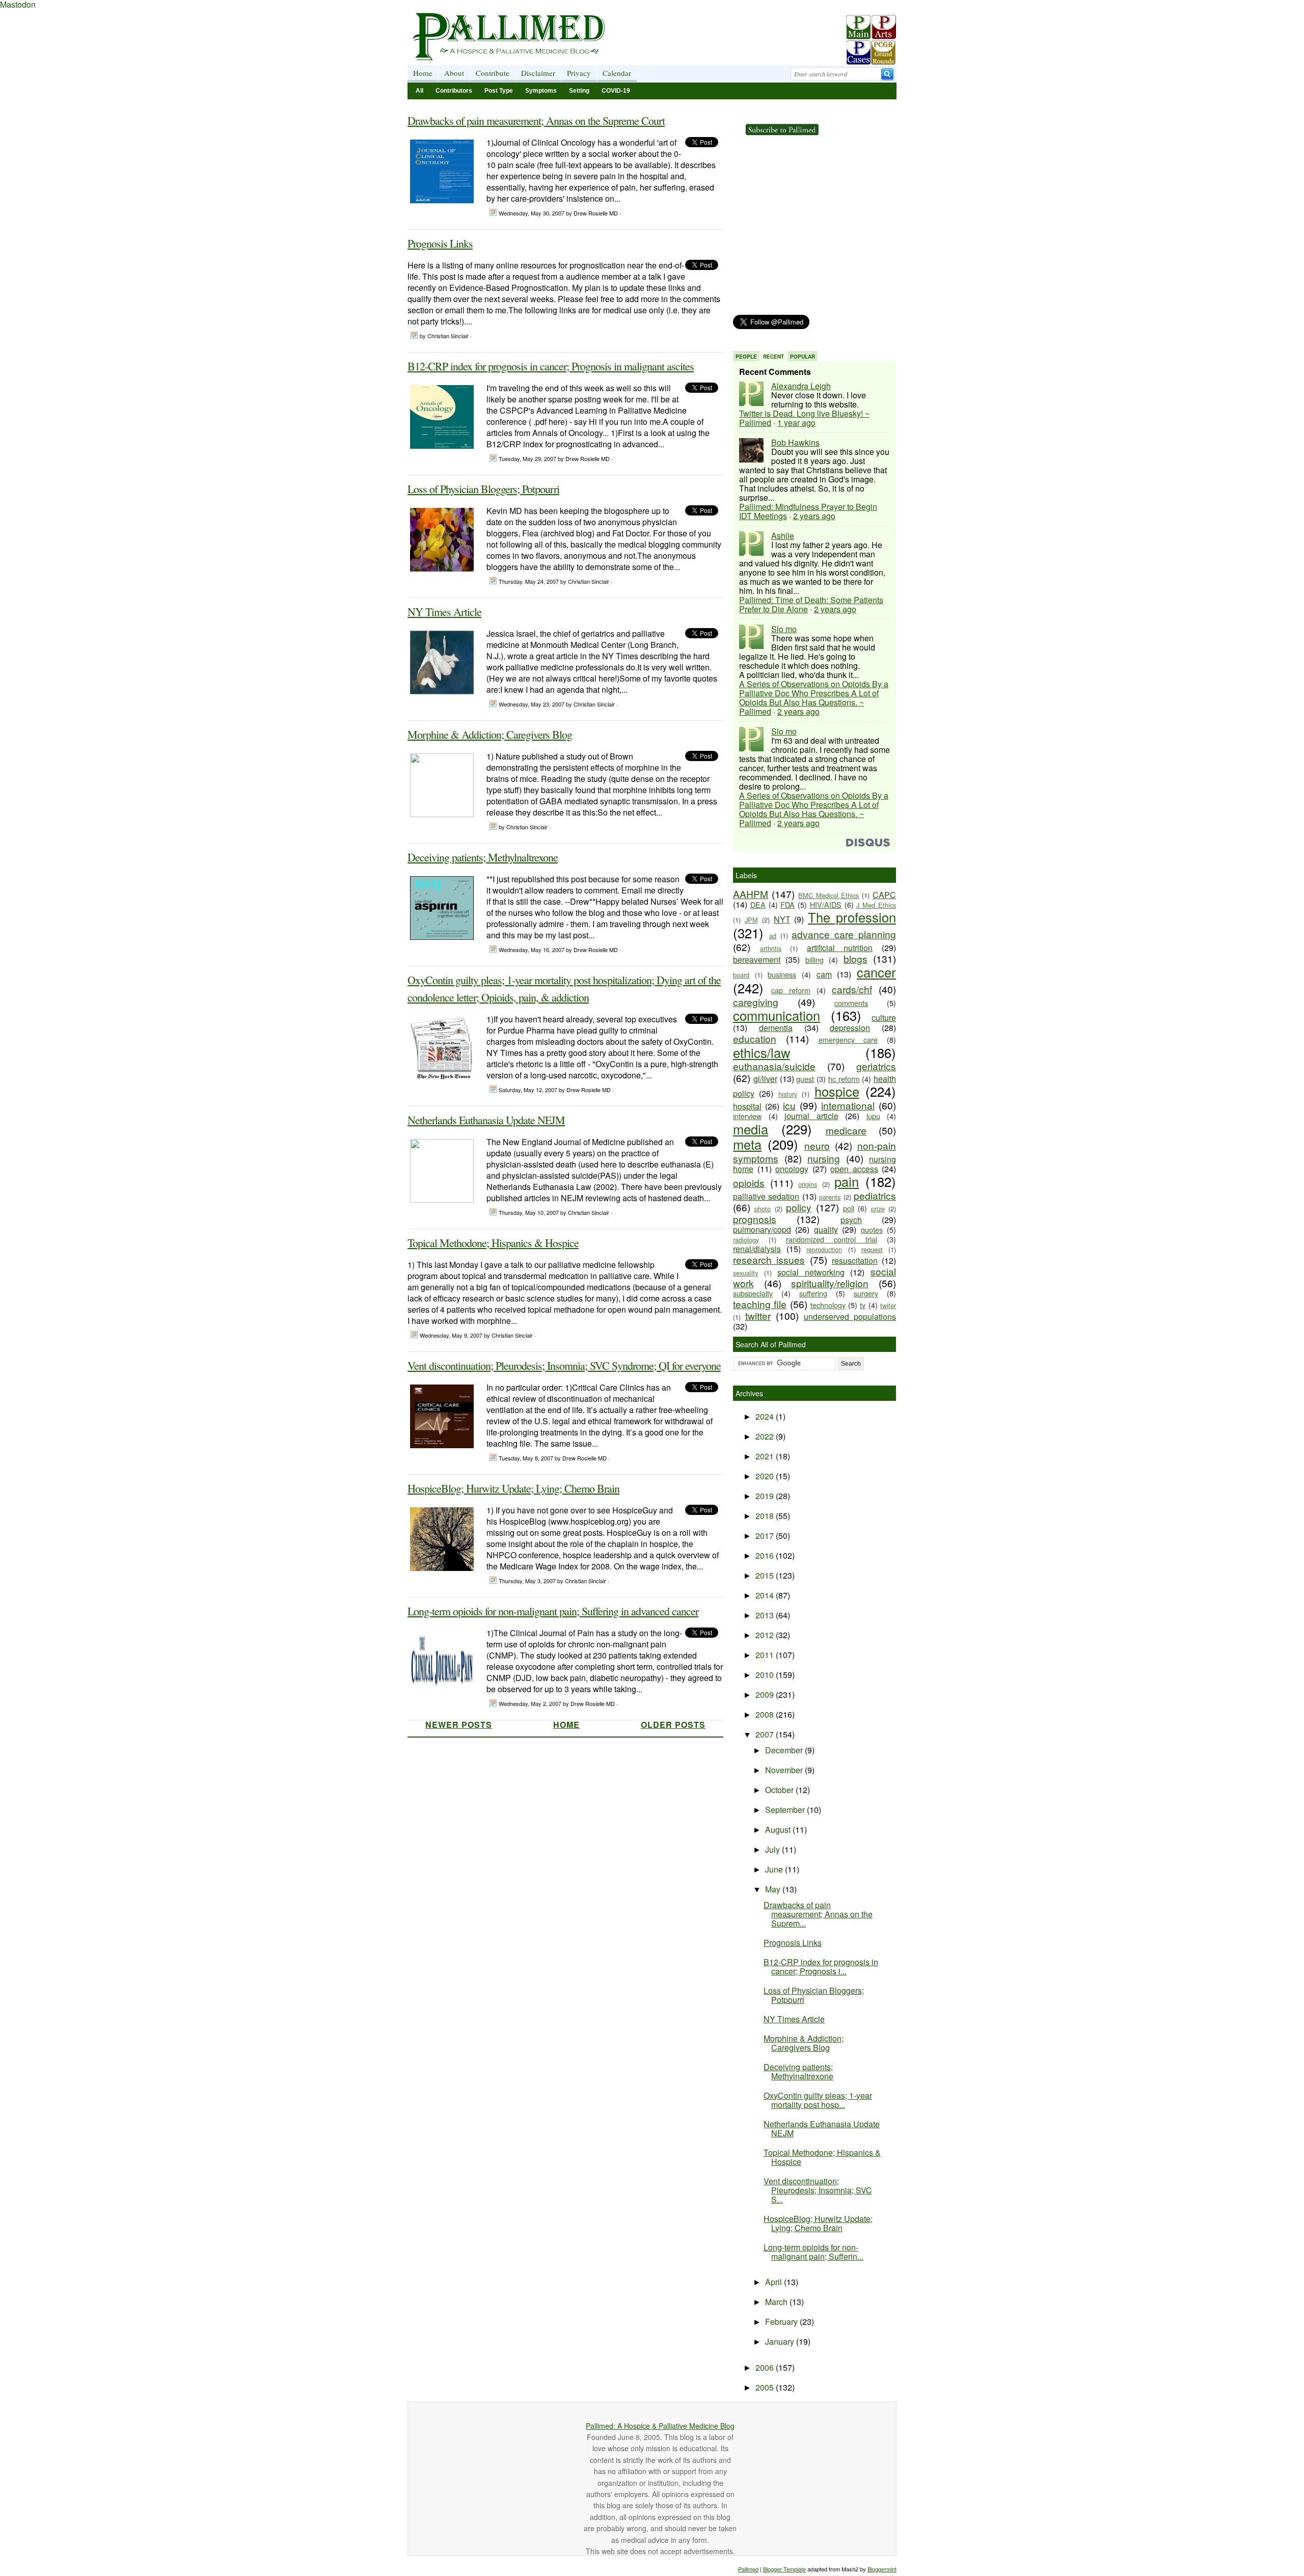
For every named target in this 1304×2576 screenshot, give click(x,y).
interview (747, 1116)
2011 (766, 1655)
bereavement (757, 959)
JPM (751, 920)
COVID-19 (616, 91)
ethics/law (762, 1052)
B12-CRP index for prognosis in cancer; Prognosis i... (821, 1967)
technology (828, 1305)
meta (747, 1144)
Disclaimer (538, 73)
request (872, 1249)
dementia (776, 1028)
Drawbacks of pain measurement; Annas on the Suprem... (818, 1914)
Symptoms (541, 91)
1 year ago (796, 423)
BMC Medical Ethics (829, 895)
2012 (766, 1635)
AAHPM (751, 894)
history (788, 1094)
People (746, 357)
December (785, 1750)
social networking (811, 1272)
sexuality (745, 1273)
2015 (766, 1575)
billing (814, 959)
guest (805, 1079)
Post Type (499, 91)
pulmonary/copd (762, 1229)
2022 (766, 1436)
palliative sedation (766, 1196)
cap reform (791, 990)
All (419, 91)
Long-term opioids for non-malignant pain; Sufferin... (813, 2252)
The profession (852, 917)
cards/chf (852, 989)
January (781, 2341)
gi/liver (765, 1079)
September (786, 1810)
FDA (787, 904)
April (775, 2282)
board (741, 975)
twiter (888, 1305)
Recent (773, 357)
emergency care (848, 1039)
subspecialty (753, 1293)
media (751, 1129)
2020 (766, 1476)
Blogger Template (784, 2569)
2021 (766, 1456)
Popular (803, 357)
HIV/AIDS (826, 904)
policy (799, 1207)
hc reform (844, 1079)
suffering (813, 1293)
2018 (766, 1516)
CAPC (884, 895)
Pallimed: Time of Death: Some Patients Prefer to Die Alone (811, 604)
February (782, 2322)
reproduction (824, 1249)
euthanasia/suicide (774, 1066)
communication (777, 1015)
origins (808, 1184)
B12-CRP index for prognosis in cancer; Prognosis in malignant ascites (551, 366)
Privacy (579, 73)
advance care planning (844, 934)
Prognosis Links (440, 243)
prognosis (755, 1219)
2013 (766, 1615)
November (785, 1770)
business (782, 974)
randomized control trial (832, 1239)
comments (851, 1003)
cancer (876, 972)
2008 (766, 1714)
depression (850, 1028)
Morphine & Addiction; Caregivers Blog (490, 734)
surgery (866, 1293)
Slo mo (784, 629)
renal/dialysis (757, 1249)
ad (773, 936)
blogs (855, 958)
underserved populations (850, 1317)
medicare (846, 1130)
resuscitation (855, 1260)
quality (826, 1229)
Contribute (493, 73)
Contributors (454, 91)
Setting (579, 91)
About (454, 73)
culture (884, 1018)
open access (854, 1169)
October (780, 1790)
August (779, 1829)
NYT (782, 919)
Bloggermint (882, 2569)
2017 (766, 1536)
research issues (769, 1259)
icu (789, 1105)
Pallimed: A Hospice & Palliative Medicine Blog (660, 2426)
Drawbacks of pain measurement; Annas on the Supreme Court (536, 120)
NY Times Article (444, 612)
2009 (766, 1694)
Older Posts (673, 1725)
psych (851, 1220)
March (777, 2302)
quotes (872, 1229)
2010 (766, 1675)
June (775, 1869)
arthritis (771, 948)
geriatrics (876, 1066)
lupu (873, 1116)
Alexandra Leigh (801, 386)
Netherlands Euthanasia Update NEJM (486, 1120)
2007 (766, 1734)
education (755, 1038)
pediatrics (875, 1195)
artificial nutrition (840, 948)
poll (849, 1208)
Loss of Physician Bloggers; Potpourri (483, 489)
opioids (749, 1183)
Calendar (617, 73)
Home (423, 73)
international (848, 1105)
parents (830, 1197)
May (774, 1889)
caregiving (756, 1002)
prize (878, 1209)
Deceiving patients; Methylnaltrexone (483, 857)
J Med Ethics (876, 905)
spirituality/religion (830, 1283)
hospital (747, 1106)
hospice (837, 1091)
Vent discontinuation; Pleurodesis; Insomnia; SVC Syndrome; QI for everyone (564, 1365)
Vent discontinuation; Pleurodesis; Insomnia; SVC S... (818, 2190)
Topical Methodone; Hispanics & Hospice (493, 1243)
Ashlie (783, 536)
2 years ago (814, 516)
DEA (758, 904)
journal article (811, 1116)
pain (847, 1181)
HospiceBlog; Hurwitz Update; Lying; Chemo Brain (513, 1488)
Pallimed (748, 2569)
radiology (746, 1240)
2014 (766, 1595)
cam (824, 974)
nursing (824, 1158)
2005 (766, 2387)
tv (863, 1305)
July (773, 1849)
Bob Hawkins (795, 442)
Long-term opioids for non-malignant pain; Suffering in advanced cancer (553, 1611)
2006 (766, 2367)
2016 (766, 1555)
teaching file (760, 1304)
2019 (766, 1496)
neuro (817, 1145)
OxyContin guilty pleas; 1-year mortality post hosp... (818, 2100)
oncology (792, 1169)
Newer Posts (459, 1725)
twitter (758, 1316)
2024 (766, 1416)
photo (763, 1209)
